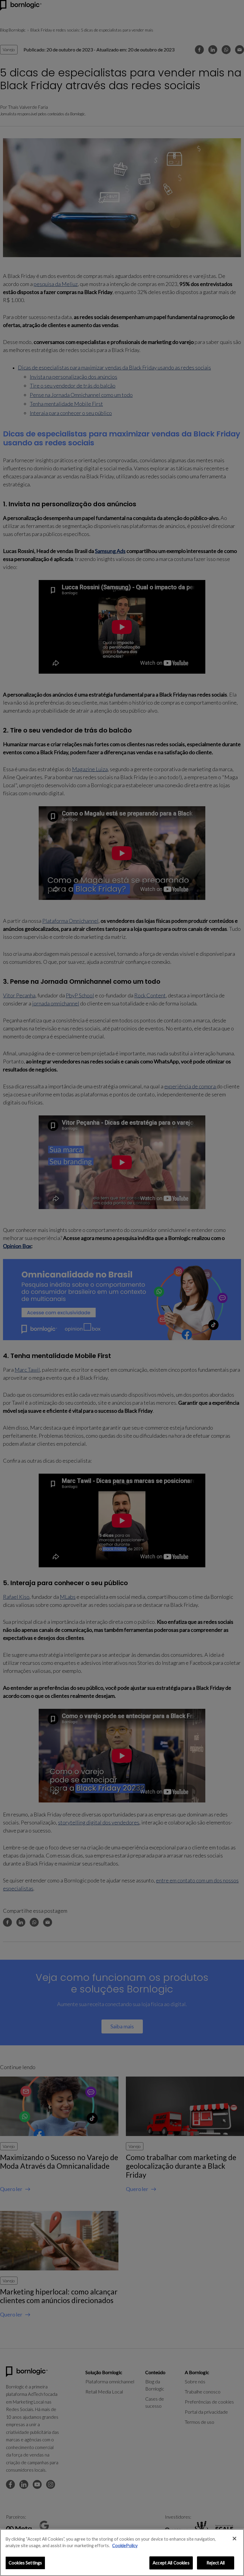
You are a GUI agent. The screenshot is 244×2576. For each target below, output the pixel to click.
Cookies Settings (25, 2563)
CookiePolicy (125, 2546)
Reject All (216, 2563)
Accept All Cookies (171, 2563)
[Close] (234, 2539)
